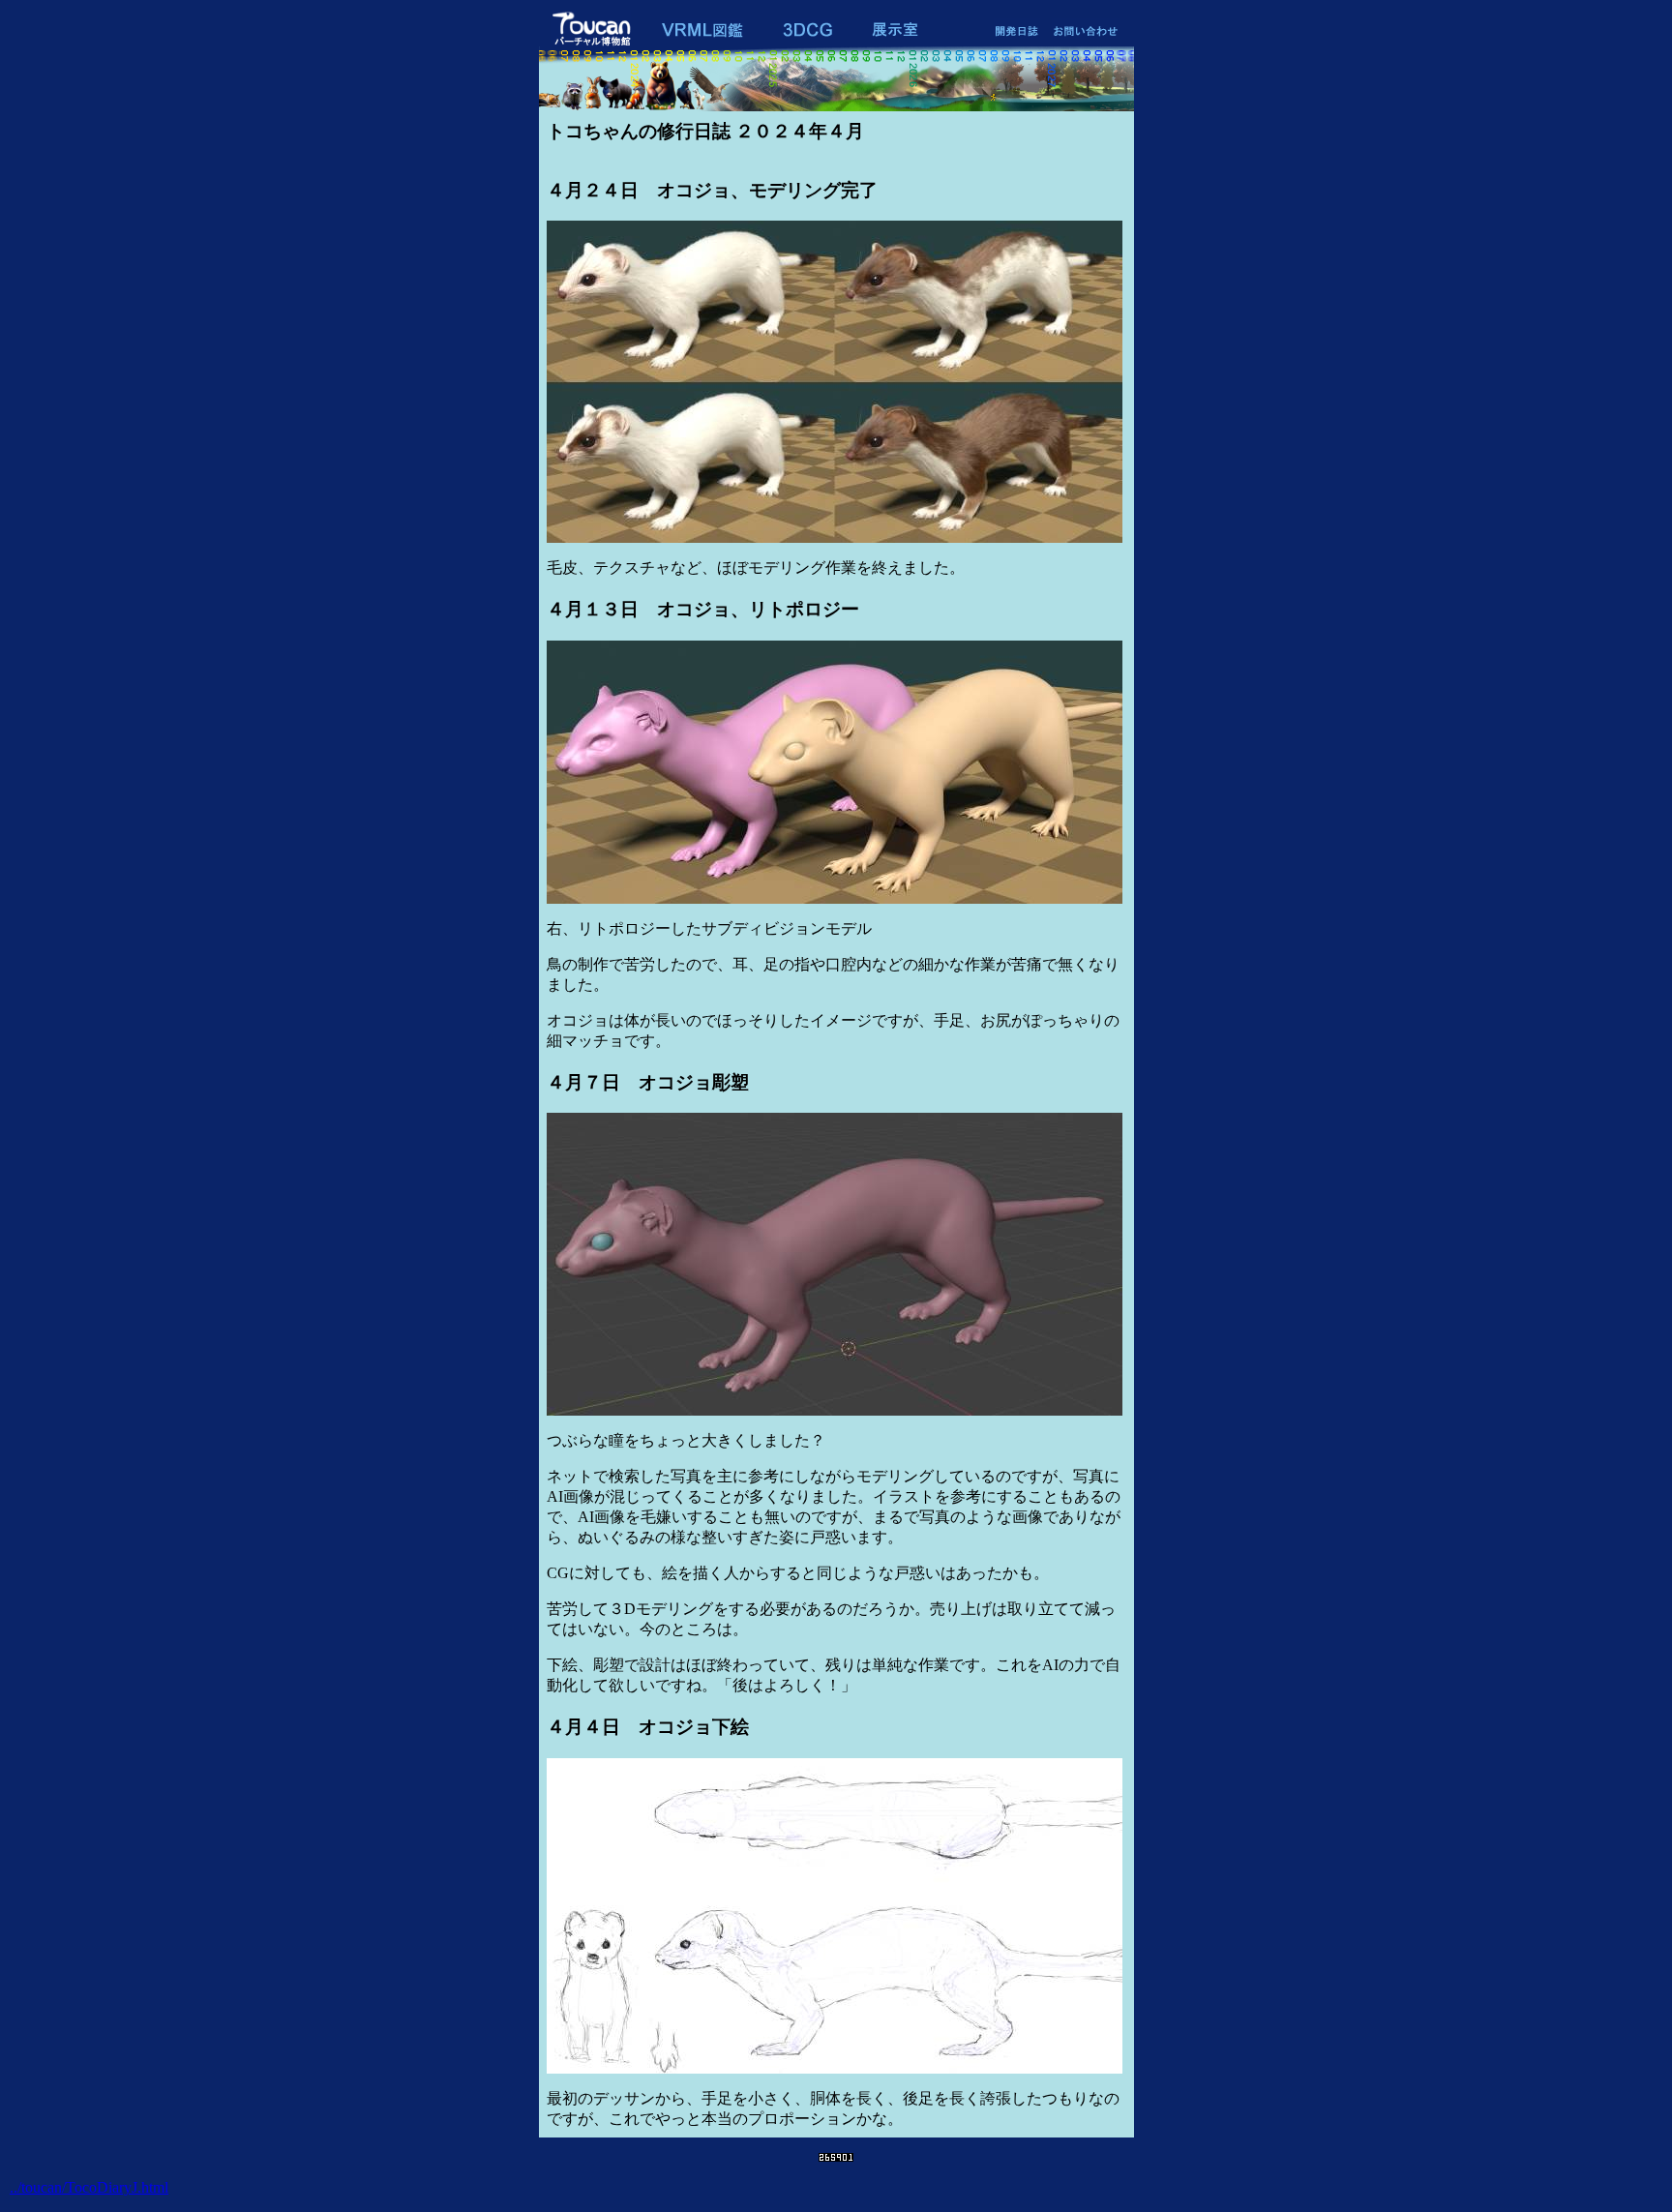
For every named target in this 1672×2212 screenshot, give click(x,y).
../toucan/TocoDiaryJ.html (89, 2187)
